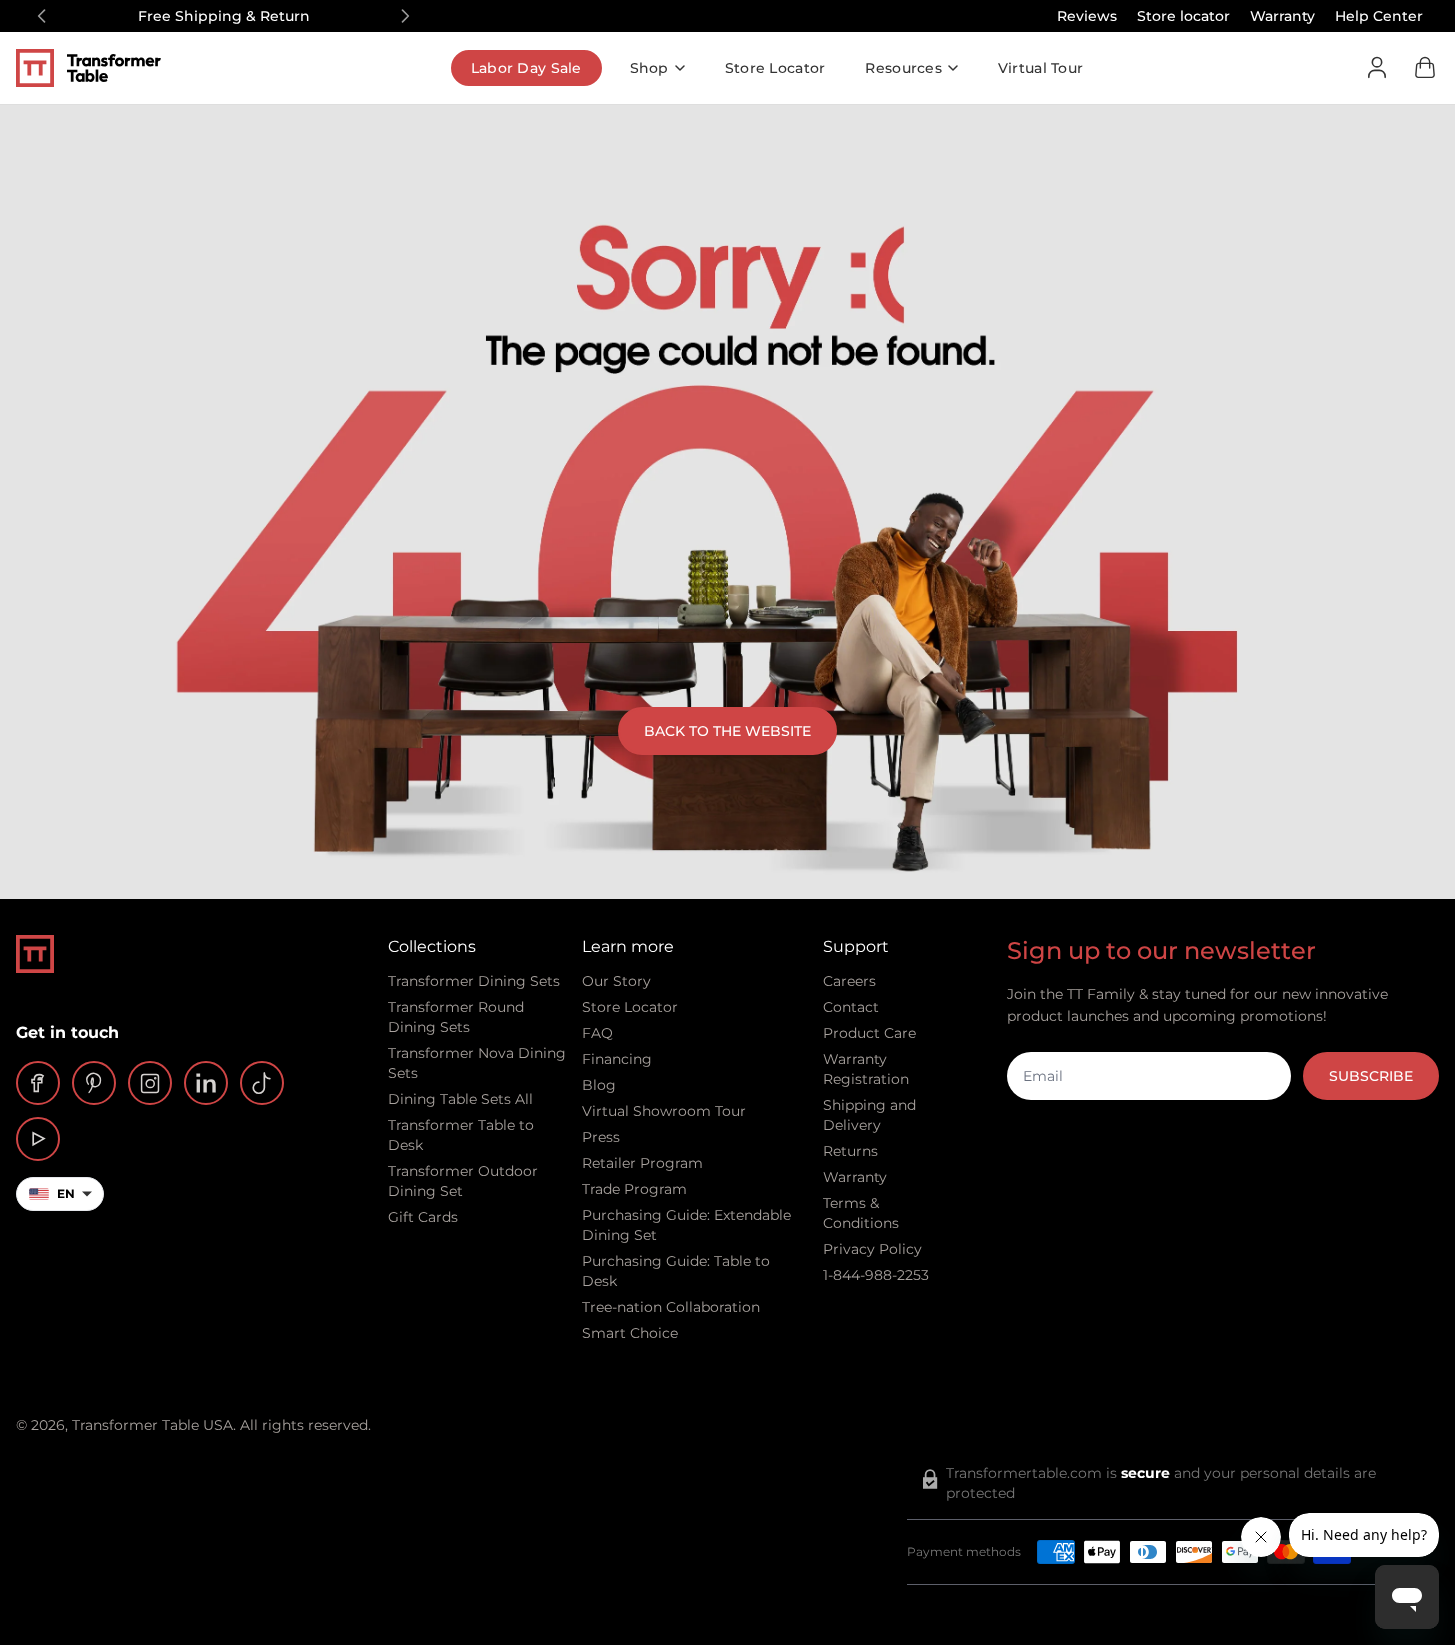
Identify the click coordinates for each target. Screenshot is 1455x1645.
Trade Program (634, 1189)
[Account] (1377, 68)
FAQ (597, 1033)
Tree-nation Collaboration (671, 1307)
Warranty (1282, 16)
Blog (599, 1085)
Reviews (1087, 16)
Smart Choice (630, 1333)
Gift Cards (423, 1217)
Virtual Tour (1040, 68)
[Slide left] (42, 16)
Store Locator (775, 68)
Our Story (616, 981)
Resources (903, 68)
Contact (851, 1007)
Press (601, 1137)
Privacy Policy (872, 1249)
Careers (849, 981)
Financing (617, 1059)
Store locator (1183, 16)
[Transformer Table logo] (103, 68)
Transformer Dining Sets (474, 981)
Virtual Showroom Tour (664, 1111)
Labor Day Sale (526, 68)
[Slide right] (405, 16)
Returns (850, 1151)
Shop (649, 68)
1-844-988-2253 (876, 1275)
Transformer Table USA (152, 1425)
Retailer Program (642, 1163)
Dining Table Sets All (460, 1099)
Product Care (869, 1033)
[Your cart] (1425, 68)
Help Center (1379, 16)
